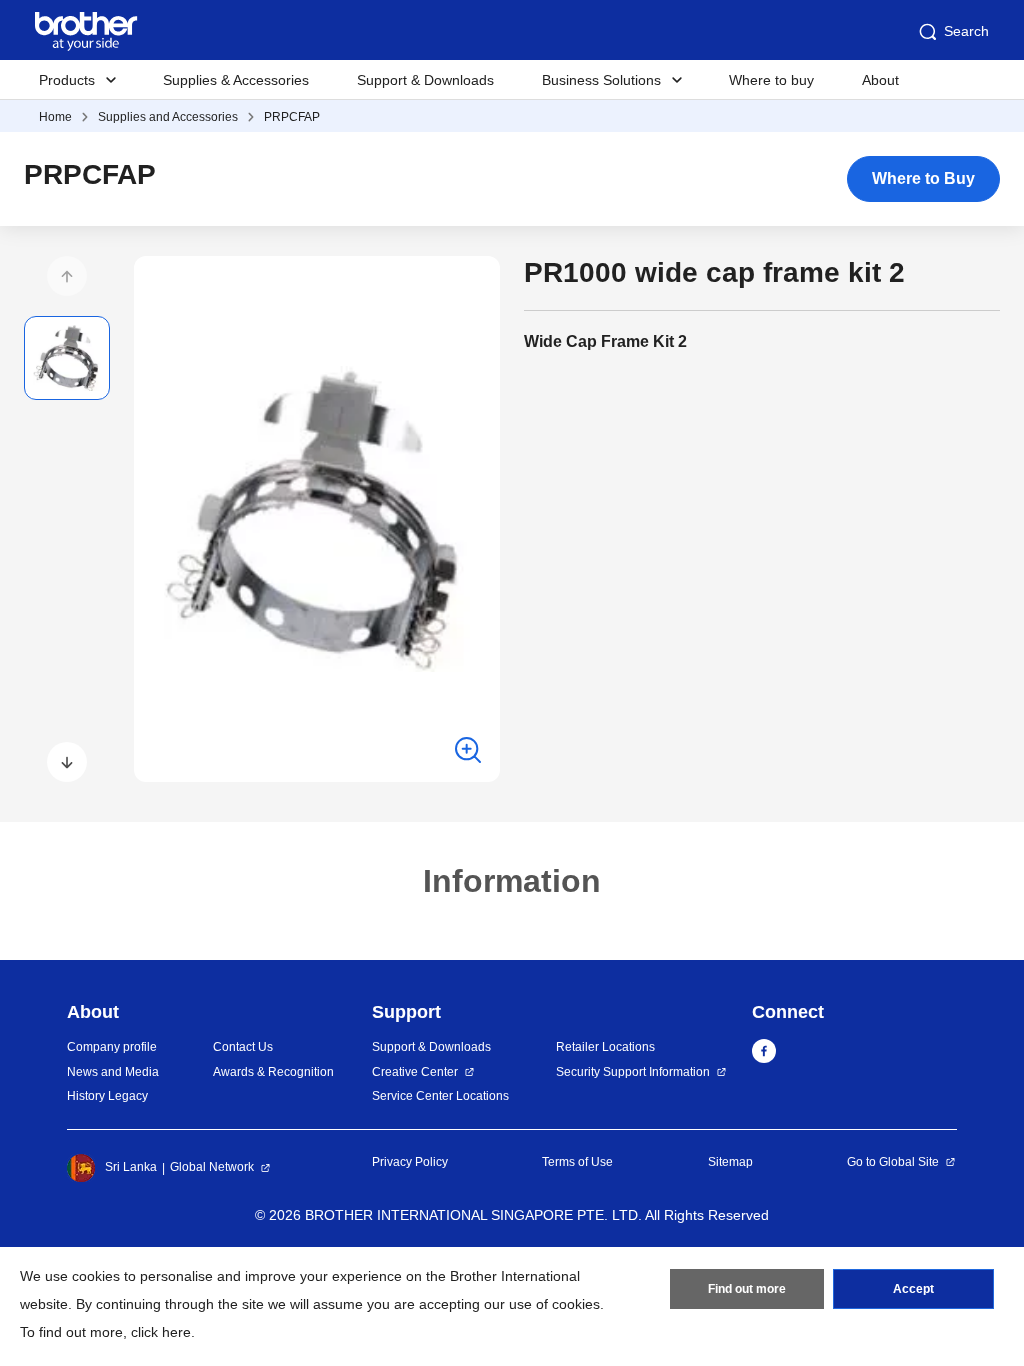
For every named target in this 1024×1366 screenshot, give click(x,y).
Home (55, 117)
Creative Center (415, 1072)
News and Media (113, 1072)
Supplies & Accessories (236, 80)
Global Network (212, 1167)
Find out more (747, 1289)
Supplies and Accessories (168, 117)
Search (966, 31)
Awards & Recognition (273, 1072)
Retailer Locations (605, 1047)
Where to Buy (923, 178)
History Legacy (107, 1096)
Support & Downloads (425, 80)
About (880, 80)
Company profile (112, 1047)
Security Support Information (633, 1072)
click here (161, 1332)
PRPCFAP (292, 117)
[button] (67, 276)
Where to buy (771, 80)
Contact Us (243, 1047)
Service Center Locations (440, 1096)
